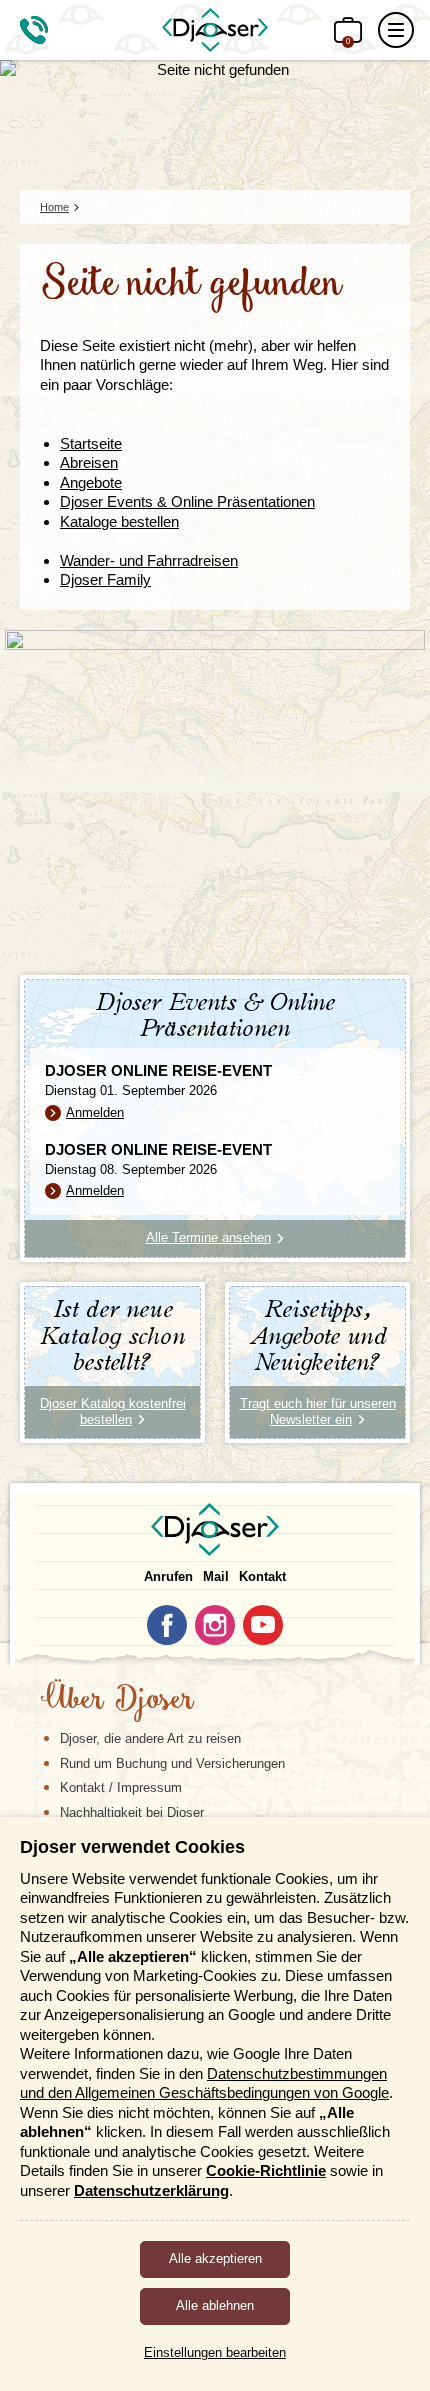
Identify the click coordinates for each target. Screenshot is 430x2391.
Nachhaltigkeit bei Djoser (132, 1812)
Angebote (91, 482)
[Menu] (396, 30)
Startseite (91, 443)
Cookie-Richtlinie (266, 2170)
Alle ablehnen (215, 2305)
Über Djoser (117, 1701)
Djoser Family (105, 579)
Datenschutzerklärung (151, 2190)
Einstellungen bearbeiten (215, 2352)
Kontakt (262, 1576)
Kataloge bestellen (119, 521)
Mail (216, 1576)
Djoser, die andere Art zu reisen (150, 1738)
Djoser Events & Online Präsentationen (187, 501)
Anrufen (168, 1576)
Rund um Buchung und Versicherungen (172, 1763)
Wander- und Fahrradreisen (149, 560)
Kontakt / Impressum (121, 1787)
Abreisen (89, 462)
